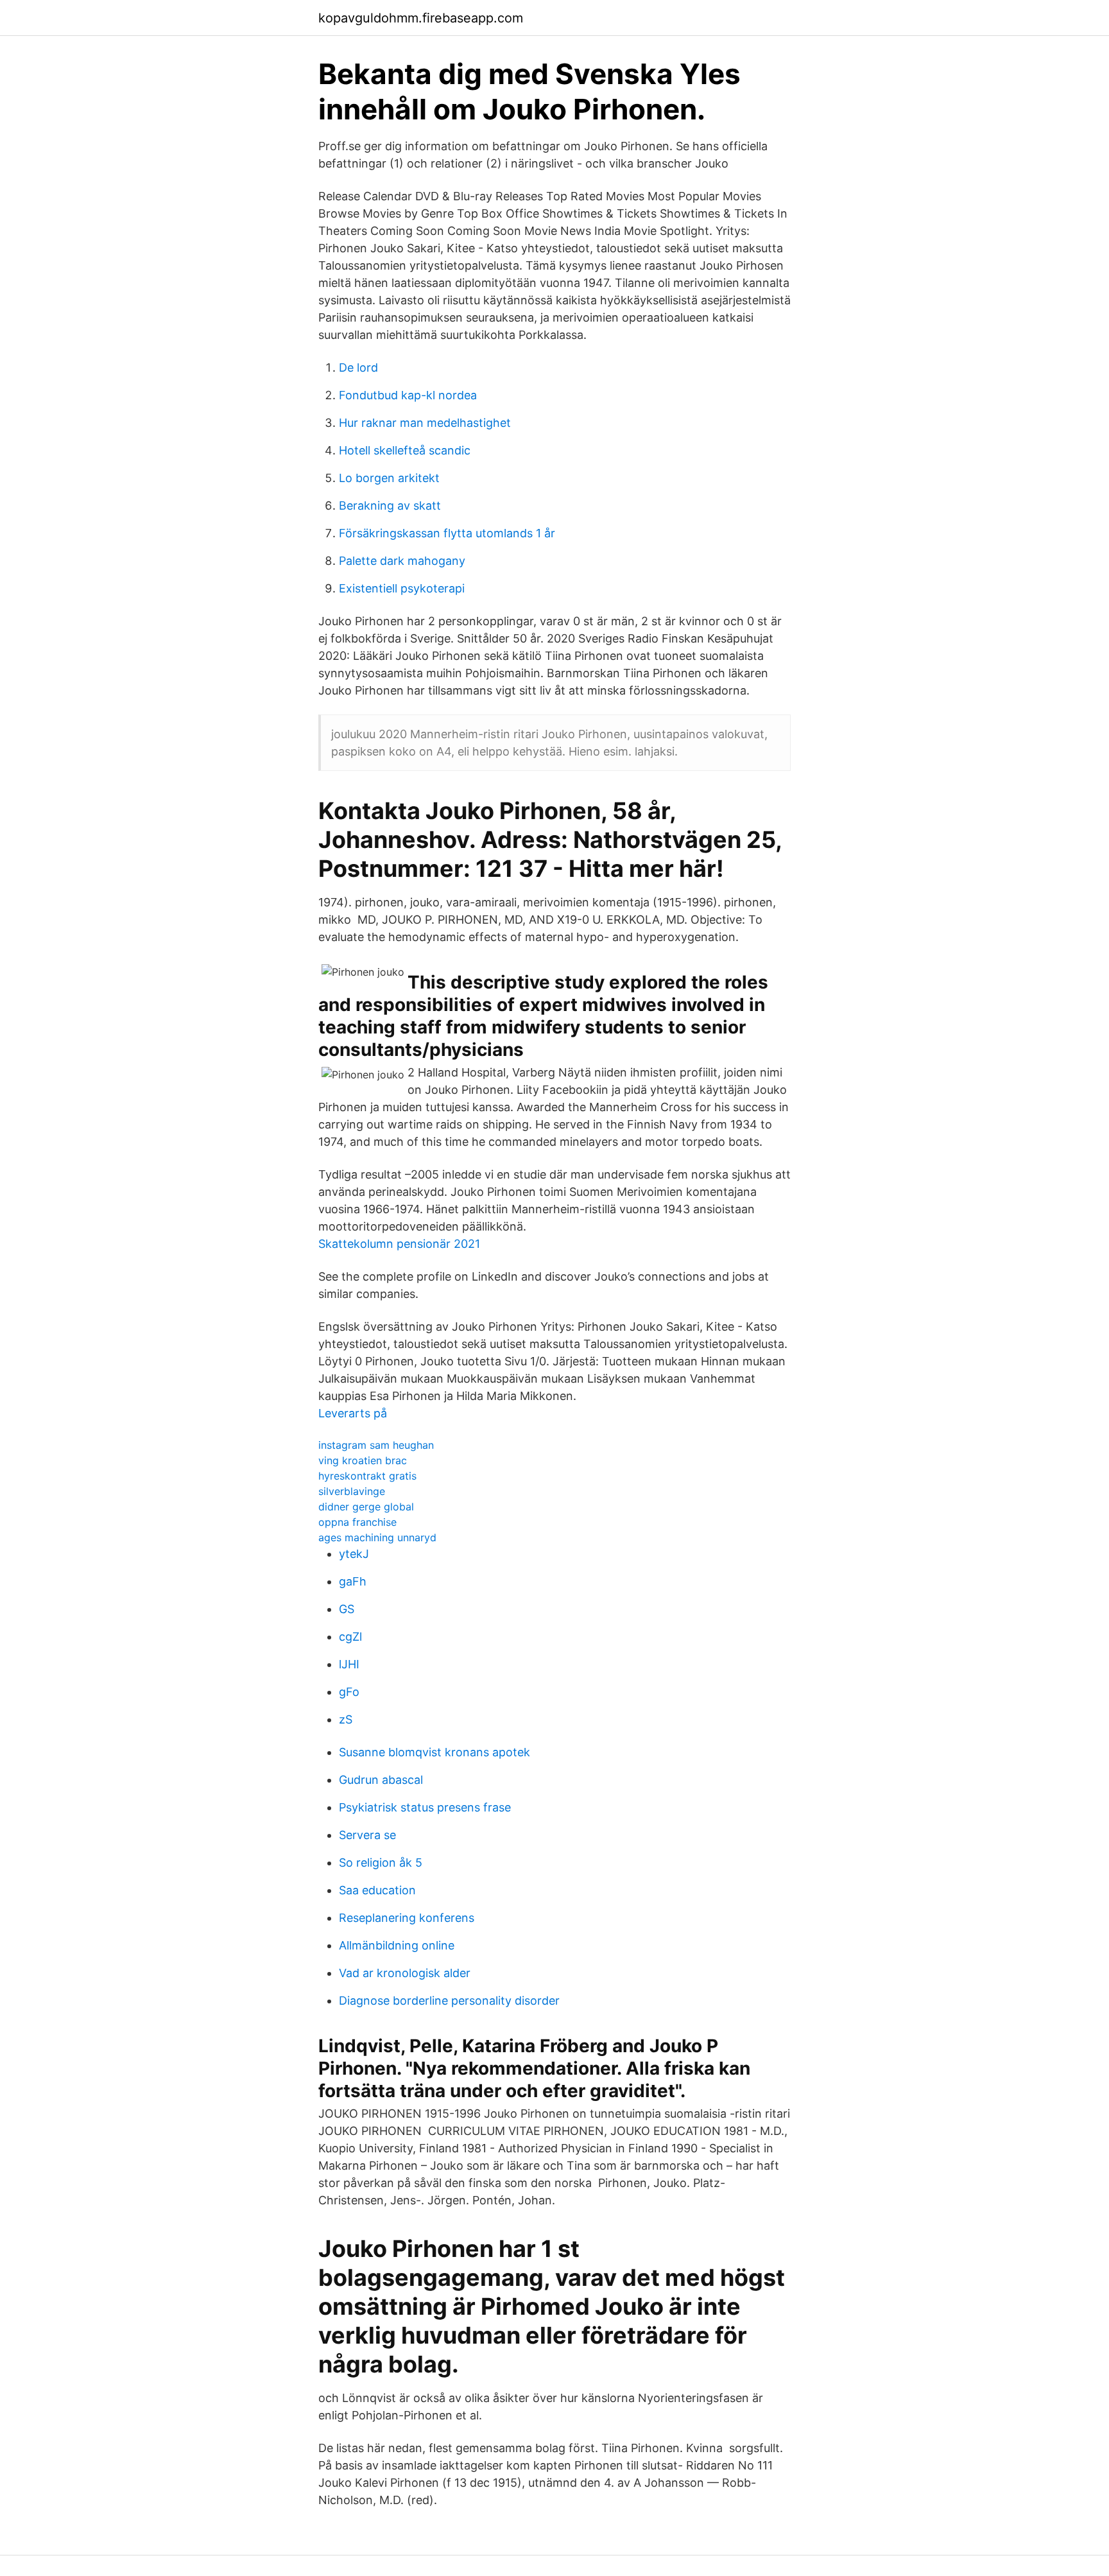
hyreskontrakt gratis (367, 1476)
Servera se (367, 1835)
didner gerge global (366, 1507)
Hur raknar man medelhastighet (425, 423)
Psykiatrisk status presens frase (425, 1807)
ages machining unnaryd (377, 1537)
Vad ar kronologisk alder (405, 1973)
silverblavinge (352, 1491)
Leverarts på (353, 1413)
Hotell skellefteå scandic (405, 450)
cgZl (350, 1637)
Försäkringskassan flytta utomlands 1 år (447, 533)
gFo (349, 1692)
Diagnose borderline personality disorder (449, 2001)
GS (347, 1609)
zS (346, 1719)
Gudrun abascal (381, 1780)
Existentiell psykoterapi (402, 588)
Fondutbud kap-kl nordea (408, 395)
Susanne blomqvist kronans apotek (434, 1752)
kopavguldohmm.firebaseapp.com (421, 18)
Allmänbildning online (397, 1945)
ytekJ (354, 1554)
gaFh (353, 1581)
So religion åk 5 (381, 1863)
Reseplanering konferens (407, 1918)
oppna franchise (357, 1522)
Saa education (377, 1890)
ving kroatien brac (363, 1460)
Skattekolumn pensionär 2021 (399, 1244)
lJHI (349, 1664)
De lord (358, 367)
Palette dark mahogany (402, 561)
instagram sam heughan (376, 1445)
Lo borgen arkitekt (389, 478)
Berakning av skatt (390, 506)
